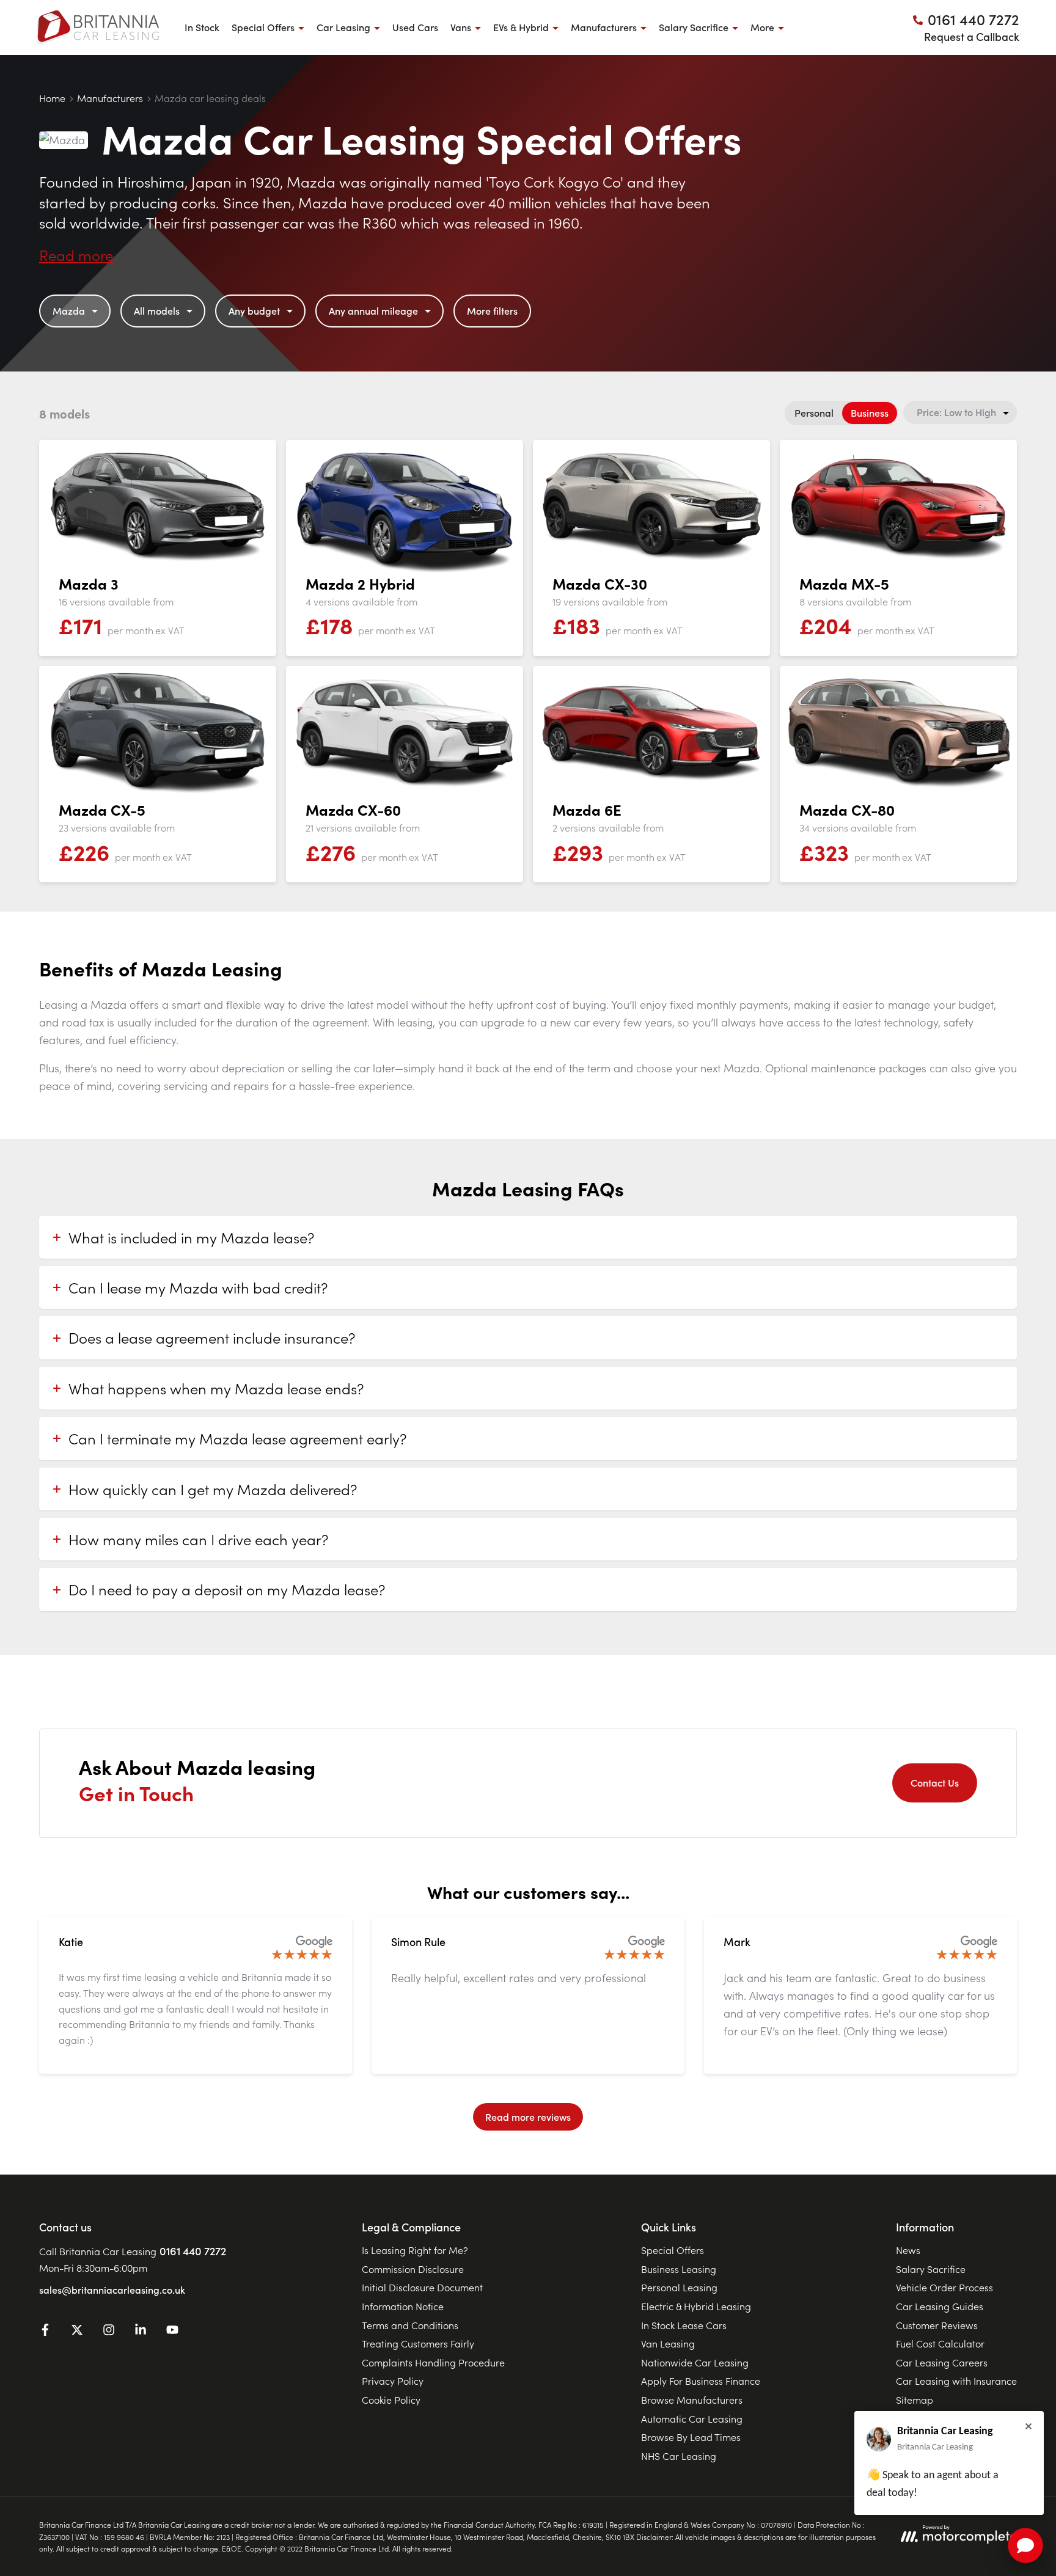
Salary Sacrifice (931, 2269)
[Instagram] (109, 2332)
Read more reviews (528, 2117)
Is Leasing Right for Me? (415, 2250)
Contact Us (935, 1782)
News (908, 2250)
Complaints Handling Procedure (433, 2362)
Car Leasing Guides (940, 2306)
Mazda (69, 310)
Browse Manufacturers (692, 2399)
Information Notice (403, 2306)
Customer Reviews (937, 2325)
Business (870, 412)
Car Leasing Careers (942, 2362)
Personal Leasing (679, 2287)
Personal (814, 412)
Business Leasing (679, 2269)
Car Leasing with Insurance (956, 2380)
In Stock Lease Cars (684, 2325)
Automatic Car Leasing (692, 2418)
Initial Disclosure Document (422, 2287)
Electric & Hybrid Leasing (696, 2306)
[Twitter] (77, 2332)
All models (157, 310)
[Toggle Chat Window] (1025, 2545)
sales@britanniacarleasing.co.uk (112, 2289)
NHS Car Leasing (679, 2456)
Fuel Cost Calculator (940, 2343)
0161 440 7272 (193, 2251)
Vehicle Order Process (944, 2287)
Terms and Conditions (410, 2325)
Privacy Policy (393, 2380)
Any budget (254, 310)
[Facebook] (45, 2332)
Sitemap (915, 2399)
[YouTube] (172, 2332)
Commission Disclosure (413, 2269)
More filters (492, 310)
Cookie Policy (391, 2399)
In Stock (202, 27)
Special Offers (673, 2250)
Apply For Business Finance (701, 2380)
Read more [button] (76, 254)
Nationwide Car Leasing (695, 2362)
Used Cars (415, 27)
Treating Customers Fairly (418, 2343)
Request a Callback (972, 36)
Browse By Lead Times (691, 2437)
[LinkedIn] (141, 2332)
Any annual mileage (373, 310)
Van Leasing (668, 2343)
